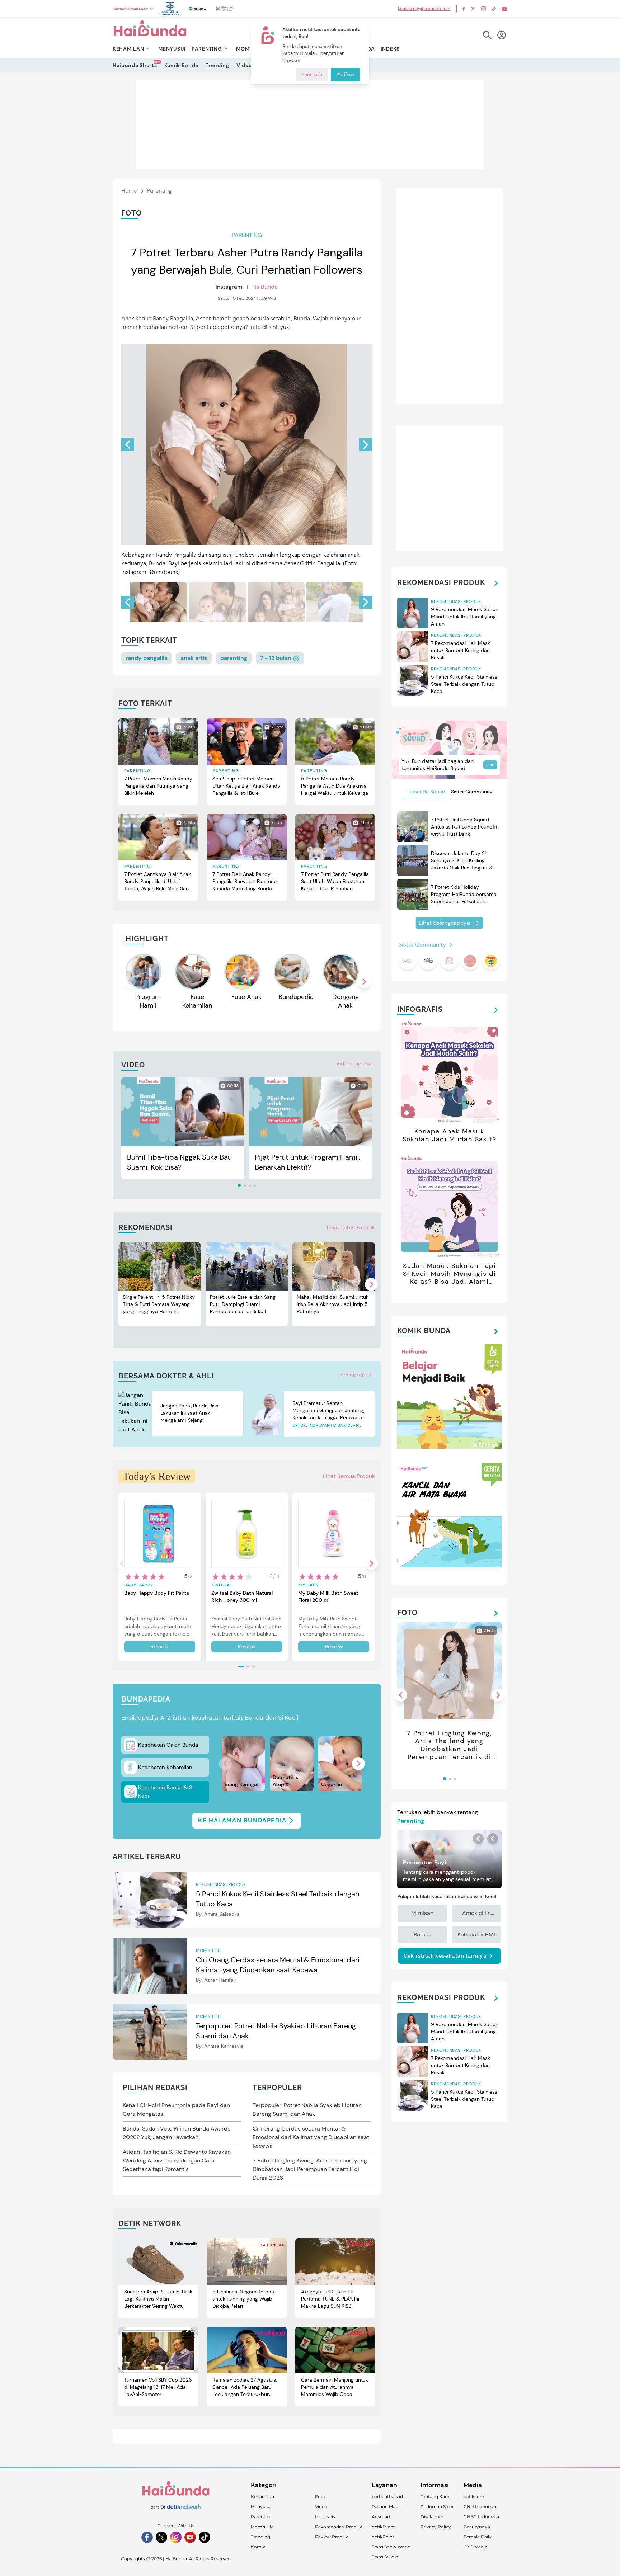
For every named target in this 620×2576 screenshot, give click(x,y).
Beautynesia (477, 2527)
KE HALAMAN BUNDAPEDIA (242, 1820)
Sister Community (472, 792)
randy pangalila (147, 658)
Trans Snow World (391, 2547)
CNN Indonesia (480, 2507)
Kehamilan (262, 2497)
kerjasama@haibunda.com (424, 9)
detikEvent (383, 2527)
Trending (217, 65)
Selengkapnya (357, 1374)
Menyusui (261, 2507)
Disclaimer (432, 2517)
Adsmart (381, 2517)
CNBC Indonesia (481, 2517)
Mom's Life (262, 2527)
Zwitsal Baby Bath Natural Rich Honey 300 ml (242, 1596)
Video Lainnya (354, 1063)
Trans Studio (385, 2557)
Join (490, 765)
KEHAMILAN (128, 49)
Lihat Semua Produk (349, 1476)
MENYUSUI (172, 49)
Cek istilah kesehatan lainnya (445, 1956)
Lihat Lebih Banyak (351, 1227)
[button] (366, 445)
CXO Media (475, 2547)
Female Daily (478, 2537)
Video (244, 65)
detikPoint (383, 2537)
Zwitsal (222, 1585)
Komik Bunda (182, 65)
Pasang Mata (386, 2507)
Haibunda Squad (426, 792)
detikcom (474, 2497)
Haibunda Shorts (135, 65)
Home (129, 191)
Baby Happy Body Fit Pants (157, 1593)
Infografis (325, 2517)
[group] (159, 602)
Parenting (159, 191)
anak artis (194, 658)
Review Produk (332, 2537)
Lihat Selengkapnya (444, 923)
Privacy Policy (436, 2527)
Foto (320, 2497)
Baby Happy (139, 1585)
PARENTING (207, 49)
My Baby (308, 1585)
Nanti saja (312, 75)
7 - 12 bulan (276, 658)
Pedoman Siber (437, 2507)
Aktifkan (345, 75)
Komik (258, 2547)
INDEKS (390, 49)
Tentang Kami (436, 2497)
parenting (234, 658)
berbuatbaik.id (387, 2497)
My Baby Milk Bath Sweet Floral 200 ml (328, 1596)
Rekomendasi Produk (339, 2527)
